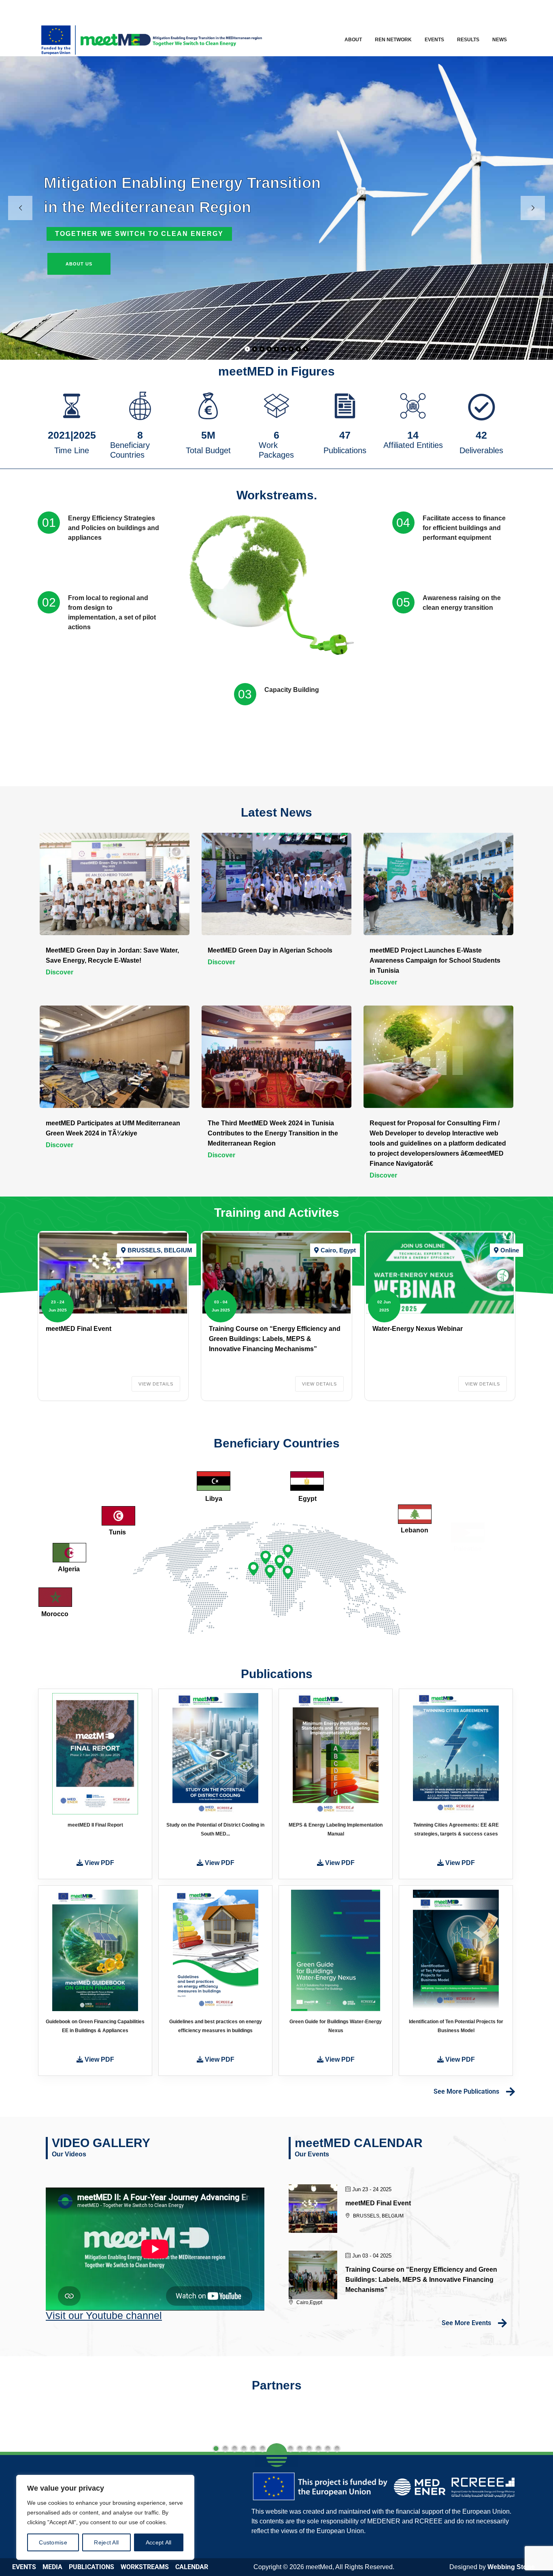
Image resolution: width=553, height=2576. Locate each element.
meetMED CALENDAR (359, 2143)
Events (434, 40)
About (353, 40)
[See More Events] (502, 2323)
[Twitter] (460, 10)
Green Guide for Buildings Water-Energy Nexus (336, 2026)
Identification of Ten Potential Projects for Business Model (456, 2026)
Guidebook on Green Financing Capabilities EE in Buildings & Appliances (95, 2026)
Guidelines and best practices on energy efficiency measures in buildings (216, 2026)
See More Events (466, 2323)
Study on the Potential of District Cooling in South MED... (215, 1829)
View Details (156, 1384)
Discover (60, 972)
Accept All (159, 2542)
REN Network (393, 40)
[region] (105, 2517)
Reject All (106, 2542)
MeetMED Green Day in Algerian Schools (270, 950)
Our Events (312, 2154)
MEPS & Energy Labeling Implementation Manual (336, 1829)
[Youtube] (495, 10)
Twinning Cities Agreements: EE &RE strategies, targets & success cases (456, 1829)
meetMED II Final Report (95, 1825)
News (500, 40)
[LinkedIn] (477, 10)
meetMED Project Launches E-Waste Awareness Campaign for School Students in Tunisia (435, 960)
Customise (53, 2542)
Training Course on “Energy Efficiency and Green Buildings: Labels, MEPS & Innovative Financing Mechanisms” (275, 1339)
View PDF (99, 1863)
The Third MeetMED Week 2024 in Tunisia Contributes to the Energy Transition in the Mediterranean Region (273, 1133)
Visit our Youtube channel (104, 2315)
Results (468, 40)
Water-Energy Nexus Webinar (418, 1329)
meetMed (319, 2567)
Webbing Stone (511, 2567)
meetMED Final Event (79, 1329)
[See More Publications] (510, 2091)
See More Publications (466, 2091)
